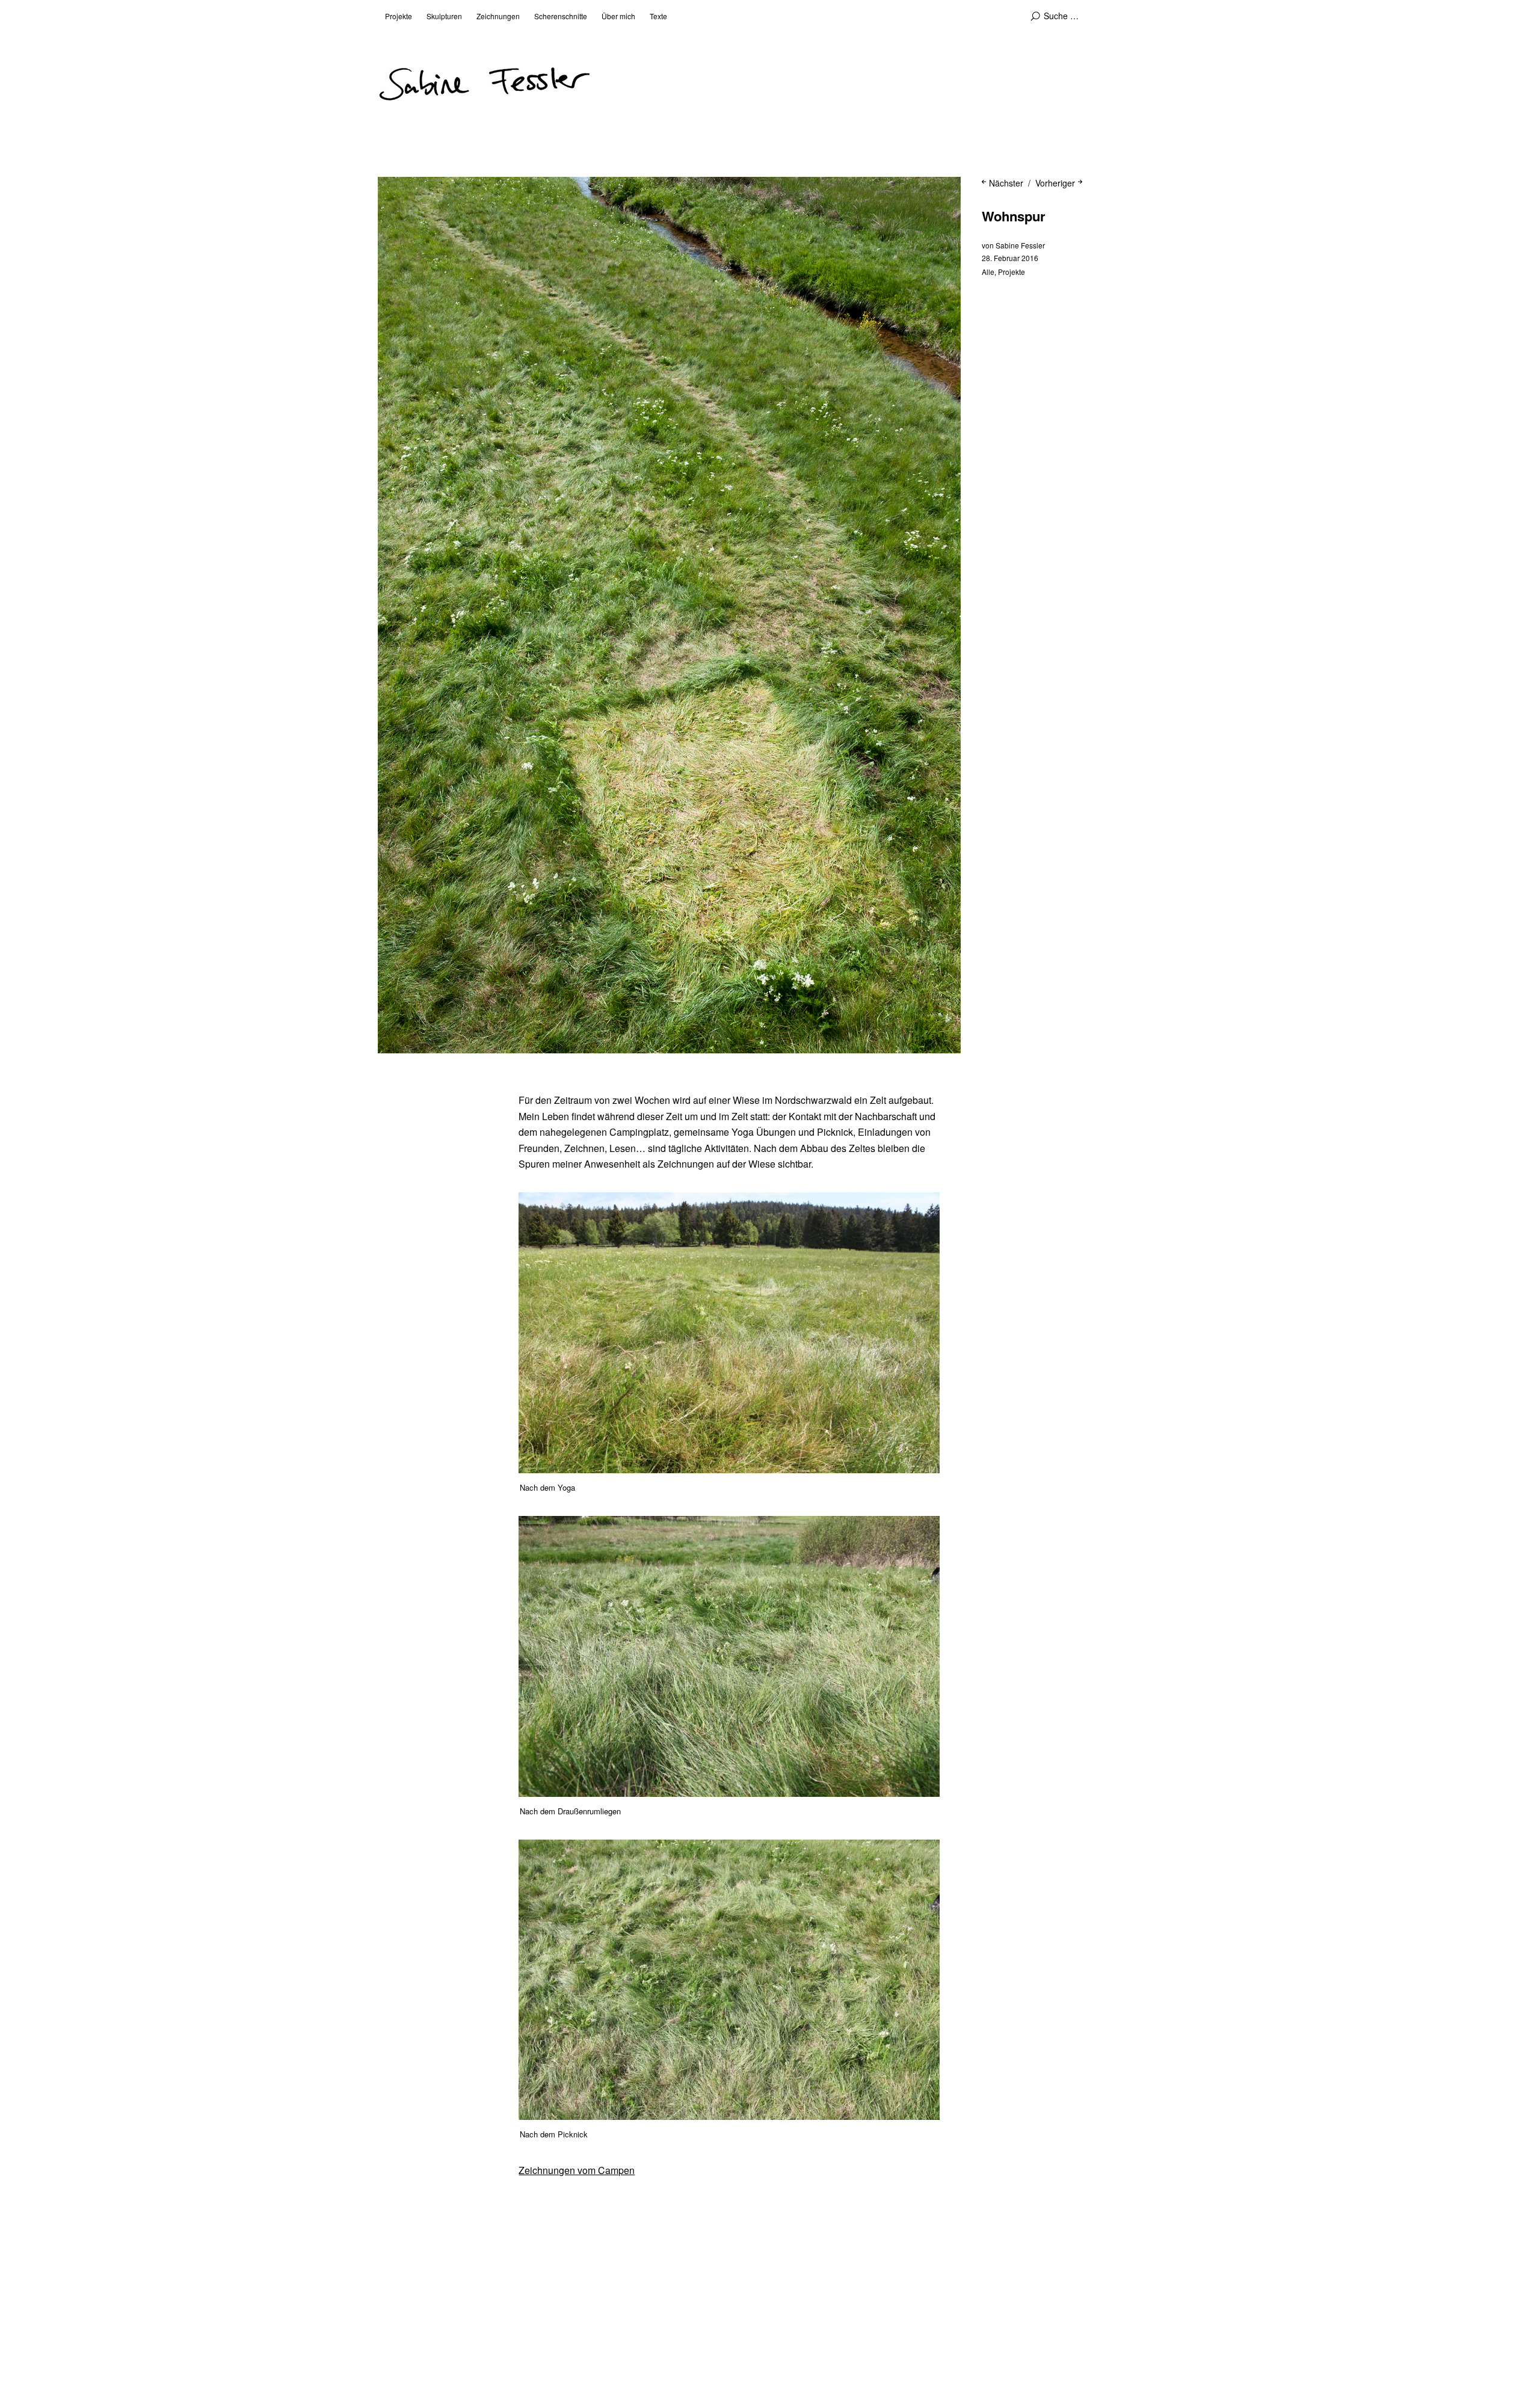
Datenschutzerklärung (506, 2343)
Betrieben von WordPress (605, 2343)
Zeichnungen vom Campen (577, 2170)
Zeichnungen (498, 16)
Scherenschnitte (561, 16)
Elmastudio (743, 2343)
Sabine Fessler (1020, 245)
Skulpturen (444, 16)
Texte (658, 16)
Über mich (618, 16)
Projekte (399, 16)
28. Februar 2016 (1010, 258)
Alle (988, 272)
